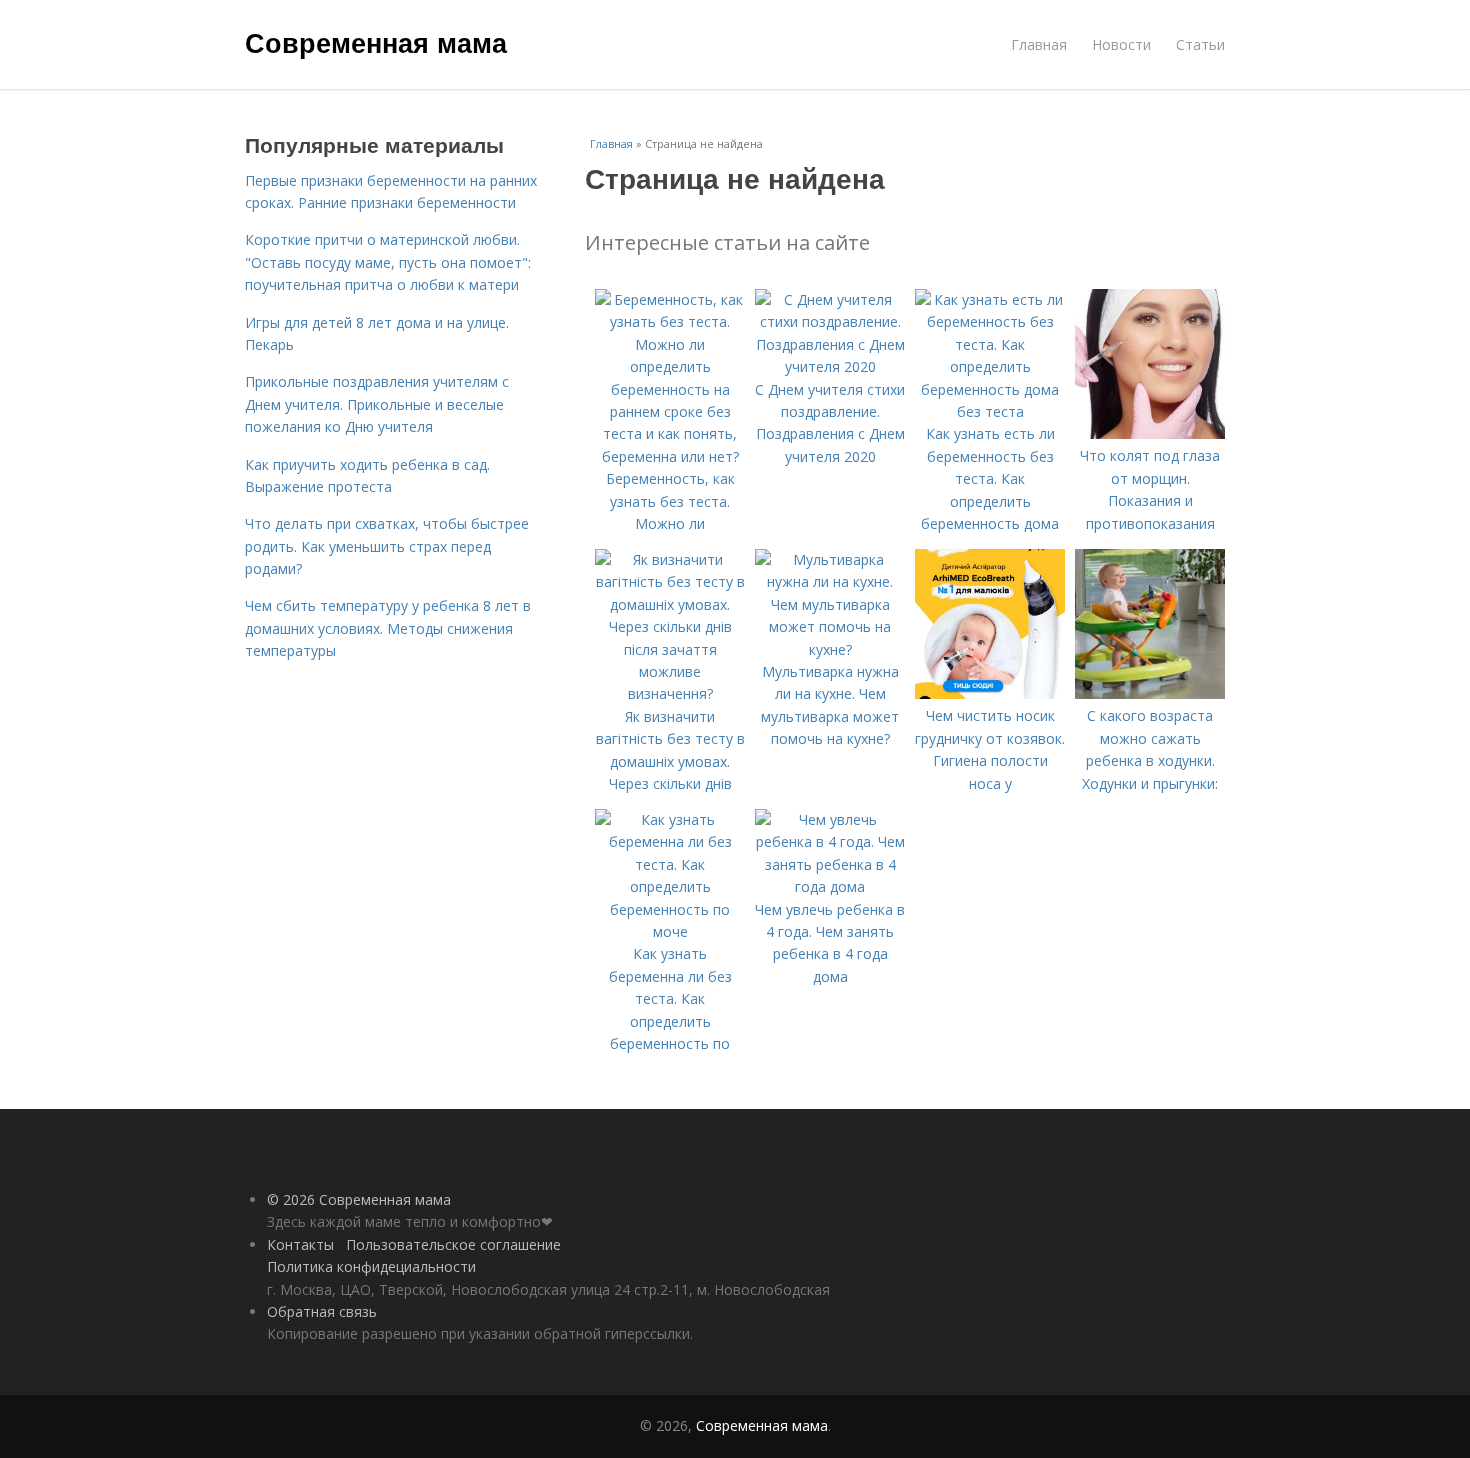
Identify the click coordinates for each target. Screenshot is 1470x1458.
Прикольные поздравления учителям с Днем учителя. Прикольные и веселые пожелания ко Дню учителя (377, 404)
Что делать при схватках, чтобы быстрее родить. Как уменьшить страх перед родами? (387, 546)
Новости (1121, 44)
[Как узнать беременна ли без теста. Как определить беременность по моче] (670, 931)
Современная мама (376, 42)
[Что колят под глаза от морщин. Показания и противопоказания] (1150, 433)
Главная (1039, 44)
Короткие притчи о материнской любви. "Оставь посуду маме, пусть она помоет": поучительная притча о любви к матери (388, 262)
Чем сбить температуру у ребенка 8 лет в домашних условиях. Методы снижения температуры (388, 628)
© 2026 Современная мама (359, 1199)
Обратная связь (322, 1311)
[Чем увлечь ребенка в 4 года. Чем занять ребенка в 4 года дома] (830, 886)
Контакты (300, 1244)
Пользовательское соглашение (453, 1244)
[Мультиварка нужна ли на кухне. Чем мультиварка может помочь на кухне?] (830, 649)
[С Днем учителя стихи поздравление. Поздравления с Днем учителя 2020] (830, 366)
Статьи (1200, 44)
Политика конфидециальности (371, 1266)
